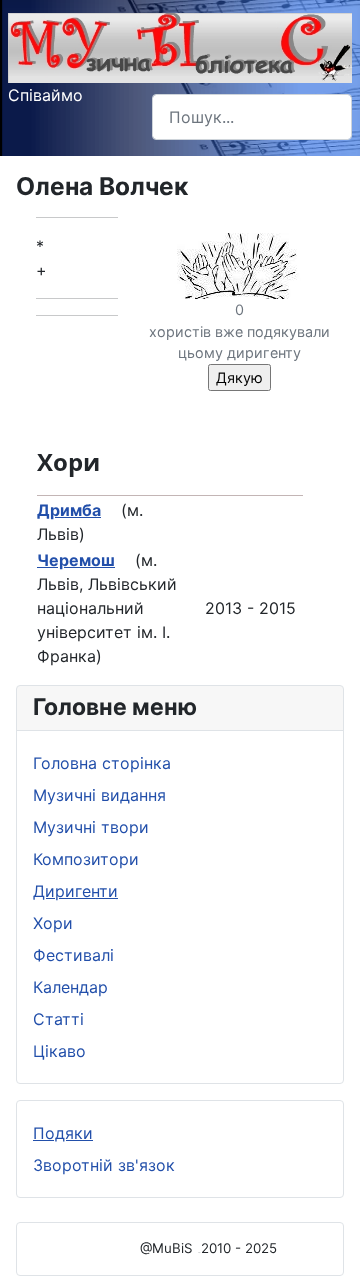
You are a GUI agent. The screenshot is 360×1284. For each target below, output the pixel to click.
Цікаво (59, 1051)
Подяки (63, 1133)
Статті (58, 1019)
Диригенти (75, 891)
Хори (53, 923)
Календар (70, 987)
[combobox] (252, 116)
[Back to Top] (325, 1247)
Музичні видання (99, 795)
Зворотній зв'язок (104, 1165)
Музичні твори (91, 827)
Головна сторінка (102, 763)
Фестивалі (73, 955)
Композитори (86, 859)
